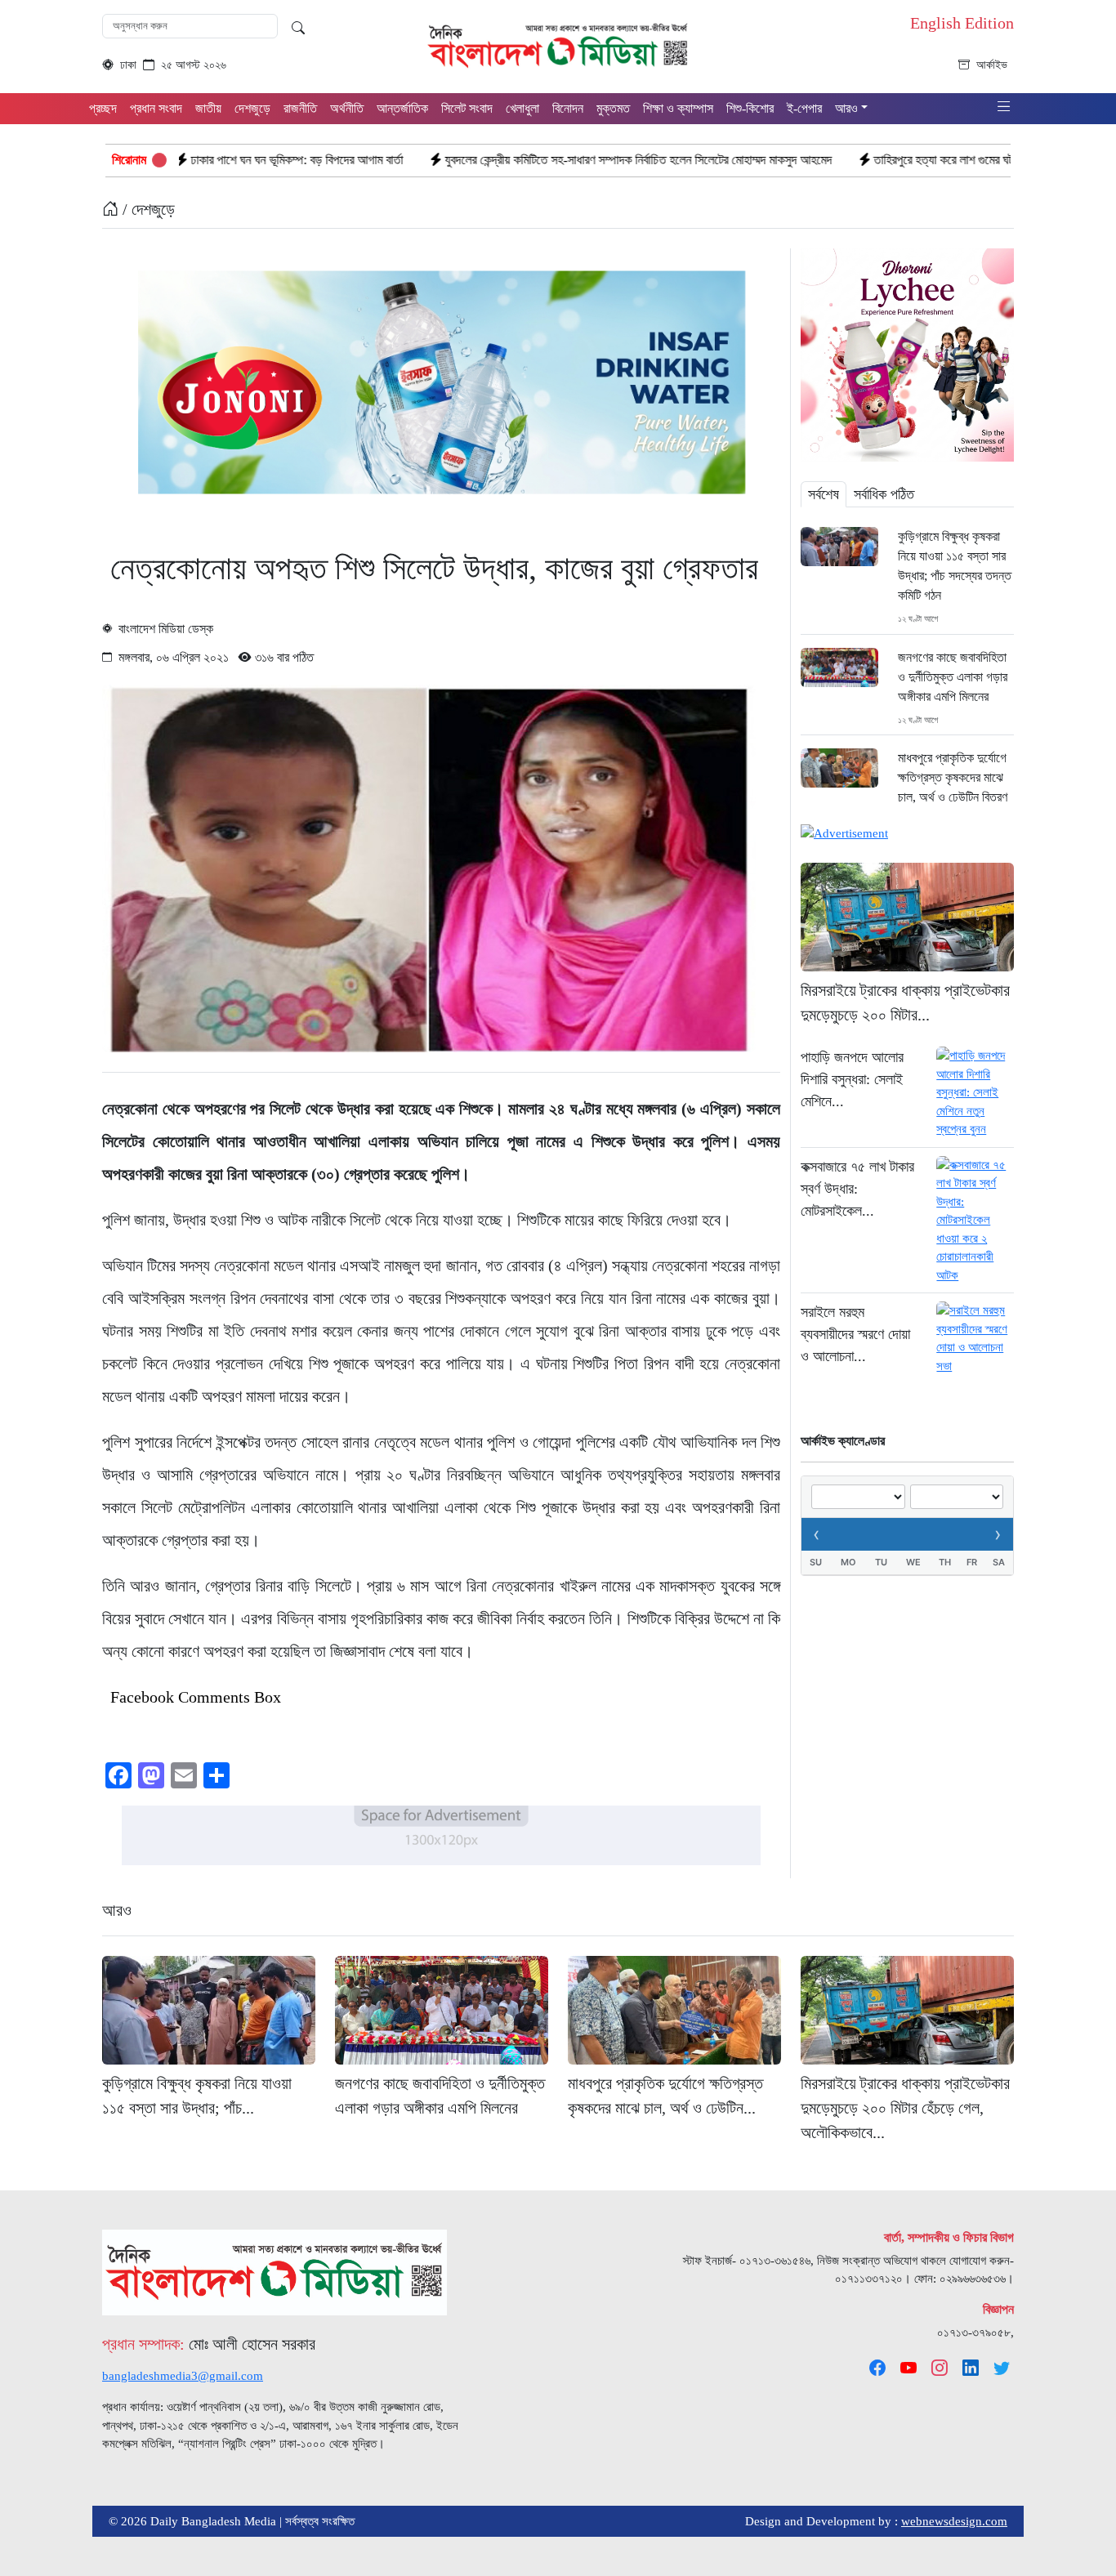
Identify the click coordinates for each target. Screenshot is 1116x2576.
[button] (1004, 107)
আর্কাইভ (992, 65)
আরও (117, 1910)
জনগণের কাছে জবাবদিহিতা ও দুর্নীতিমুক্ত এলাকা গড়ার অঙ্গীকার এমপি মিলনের (953, 677)
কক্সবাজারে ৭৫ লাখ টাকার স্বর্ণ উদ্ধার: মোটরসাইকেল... (857, 1189)
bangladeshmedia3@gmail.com (183, 2376)
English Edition (962, 23)
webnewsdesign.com (954, 2521)
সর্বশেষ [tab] (824, 494)
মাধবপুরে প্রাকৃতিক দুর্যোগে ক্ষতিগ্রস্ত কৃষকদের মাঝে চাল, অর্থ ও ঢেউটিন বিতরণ (953, 777)
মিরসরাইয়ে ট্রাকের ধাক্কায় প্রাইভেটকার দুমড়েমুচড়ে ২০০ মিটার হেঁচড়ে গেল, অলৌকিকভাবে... (905, 2108)
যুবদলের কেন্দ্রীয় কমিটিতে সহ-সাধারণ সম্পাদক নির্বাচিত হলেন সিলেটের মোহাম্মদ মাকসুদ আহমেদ (502, 160)
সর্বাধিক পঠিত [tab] (884, 494)
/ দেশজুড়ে (147, 209)
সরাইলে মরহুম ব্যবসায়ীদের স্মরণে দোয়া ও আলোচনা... (855, 1334)
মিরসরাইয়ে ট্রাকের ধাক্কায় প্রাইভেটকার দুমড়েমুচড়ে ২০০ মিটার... (905, 1002)
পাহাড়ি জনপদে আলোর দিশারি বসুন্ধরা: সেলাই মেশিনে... (852, 1079)
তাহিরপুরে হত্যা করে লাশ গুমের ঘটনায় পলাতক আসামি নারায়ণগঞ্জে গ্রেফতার (892, 160)
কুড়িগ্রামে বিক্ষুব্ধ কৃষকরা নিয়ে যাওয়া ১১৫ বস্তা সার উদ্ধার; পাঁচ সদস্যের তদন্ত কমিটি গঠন (955, 566)
